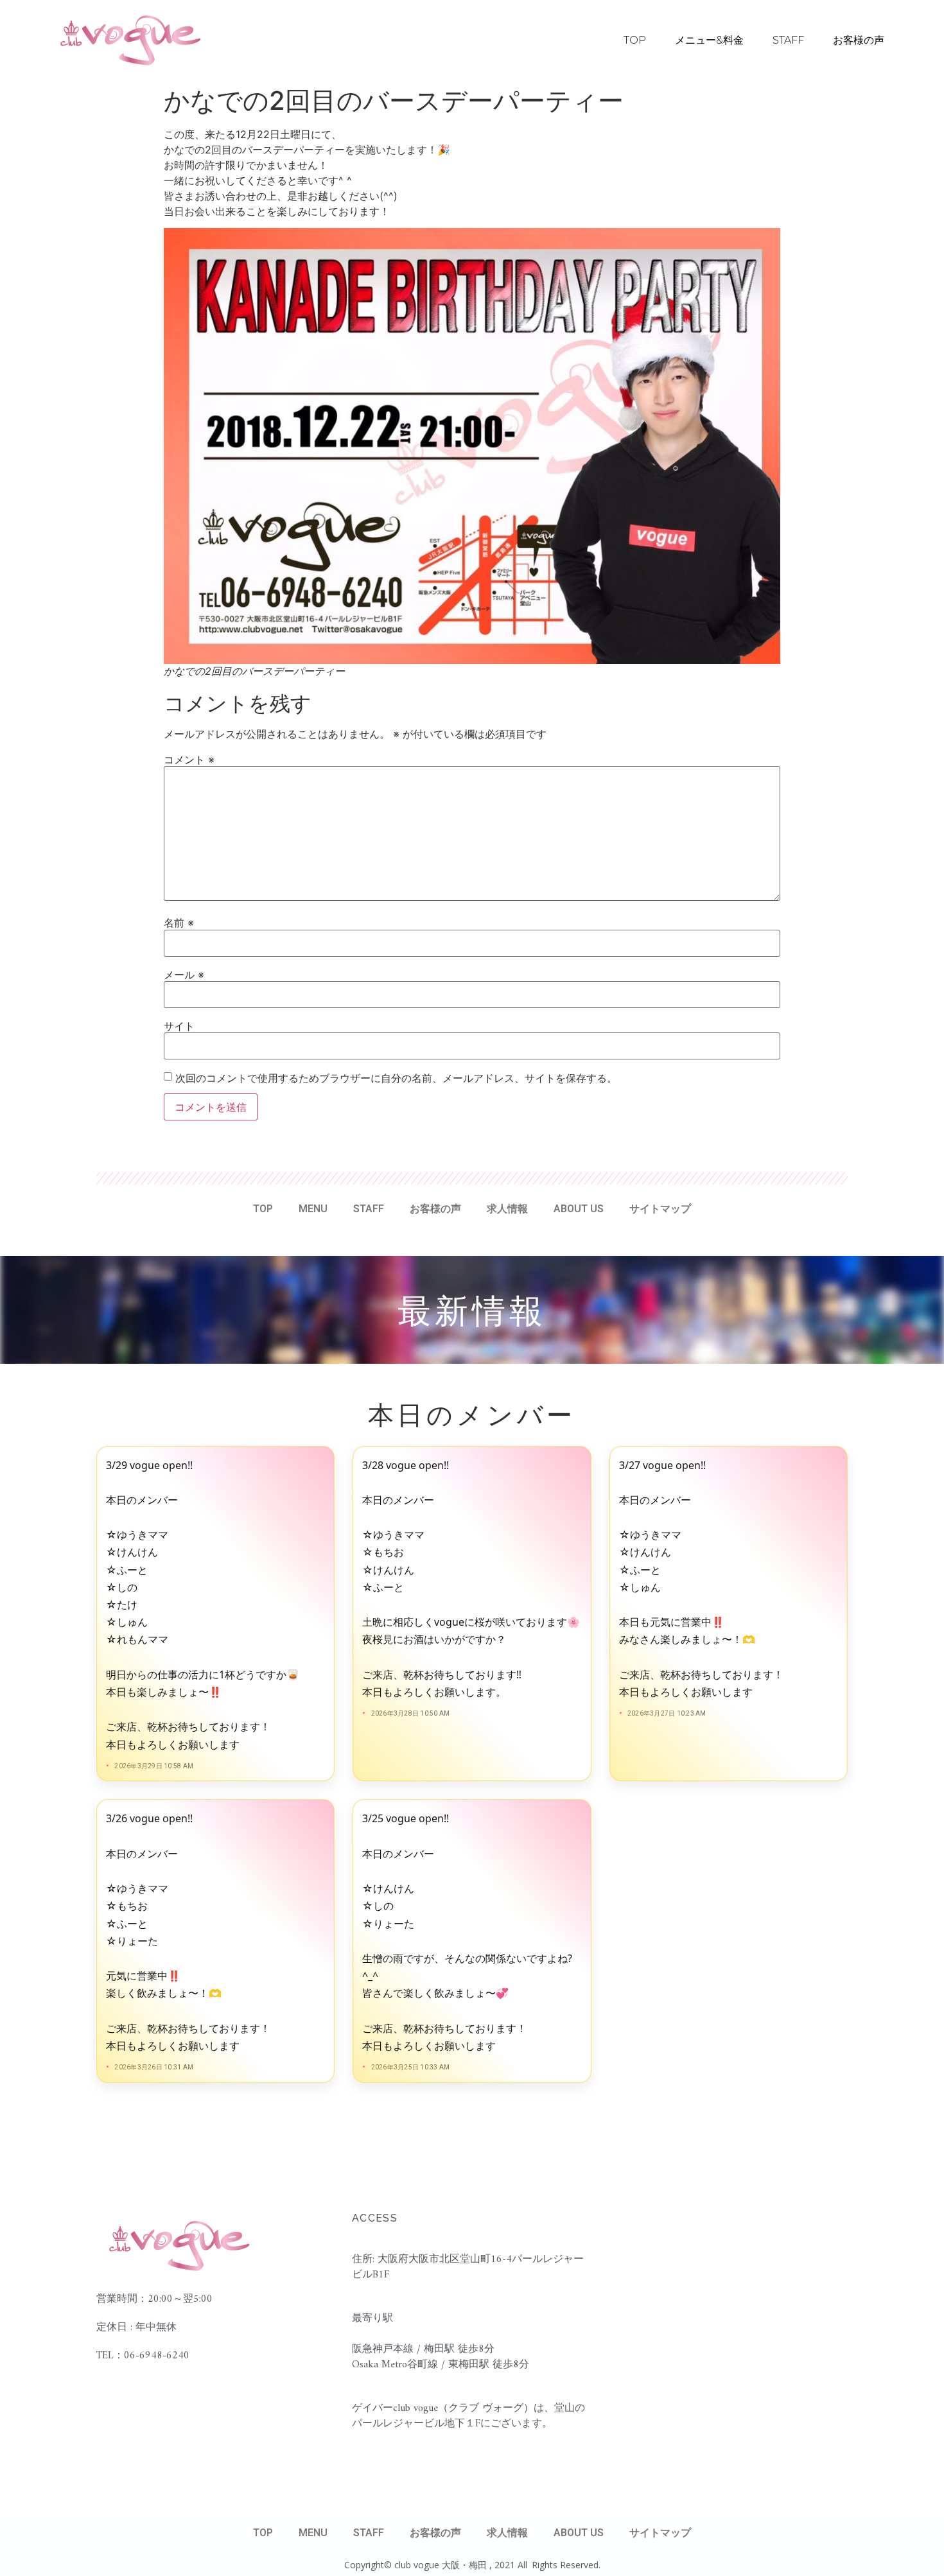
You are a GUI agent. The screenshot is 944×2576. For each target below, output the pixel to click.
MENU (313, 1209)
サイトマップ (660, 1209)
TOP (635, 40)
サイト (179, 1026)
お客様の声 (859, 40)
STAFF (788, 40)
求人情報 (507, 1209)
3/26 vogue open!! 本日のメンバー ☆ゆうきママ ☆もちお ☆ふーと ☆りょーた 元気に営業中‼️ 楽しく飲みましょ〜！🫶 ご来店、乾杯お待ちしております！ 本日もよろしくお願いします (188, 1932)
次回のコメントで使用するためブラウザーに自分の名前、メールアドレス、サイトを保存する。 (396, 1078)
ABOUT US (579, 1209)
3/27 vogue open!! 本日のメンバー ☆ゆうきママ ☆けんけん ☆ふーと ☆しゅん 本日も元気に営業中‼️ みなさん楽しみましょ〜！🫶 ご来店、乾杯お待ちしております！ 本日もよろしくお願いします (701, 1579)
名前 (179, 923)
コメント (189, 760)
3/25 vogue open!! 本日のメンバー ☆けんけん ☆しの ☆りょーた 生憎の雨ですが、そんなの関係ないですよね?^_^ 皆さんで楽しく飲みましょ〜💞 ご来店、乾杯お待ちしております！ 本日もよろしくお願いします (467, 1932)
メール (184, 975)
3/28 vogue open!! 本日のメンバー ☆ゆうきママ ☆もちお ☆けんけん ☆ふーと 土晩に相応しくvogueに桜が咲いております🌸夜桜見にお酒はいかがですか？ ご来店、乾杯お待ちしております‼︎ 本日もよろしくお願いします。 (471, 1579)
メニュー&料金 (709, 40)
